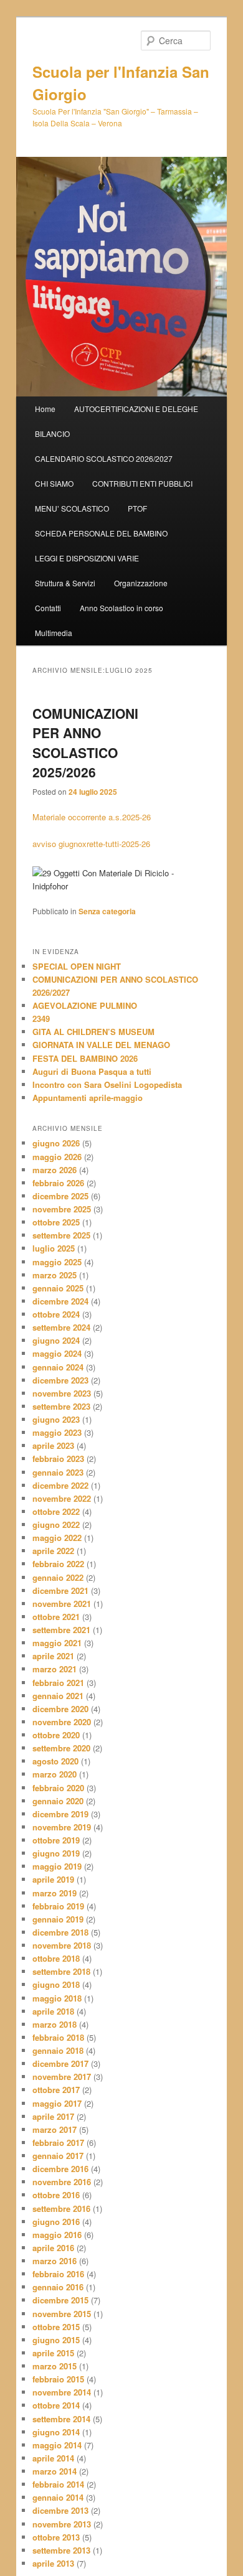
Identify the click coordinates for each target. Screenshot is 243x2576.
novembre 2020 (62, 1722)
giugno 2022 (56, 1525)
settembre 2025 (61, 1235)
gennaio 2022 (58, 1577)
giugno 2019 (56, 1853)
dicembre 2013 (60, 2510)
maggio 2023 (57, 1432)
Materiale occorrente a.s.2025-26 (92, 817)
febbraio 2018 (58, 2037)
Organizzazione (141, 583)
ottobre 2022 (56, 1511)
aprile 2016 (53, 2248)
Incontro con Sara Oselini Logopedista (107, 1084)
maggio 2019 (57, 1866)
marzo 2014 (55, 2471)
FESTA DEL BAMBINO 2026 (85, 1058)
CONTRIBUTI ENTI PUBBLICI (142, 483)
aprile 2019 (53, 1879)
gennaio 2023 (58, 1472)
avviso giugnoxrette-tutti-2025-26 (91, 844)
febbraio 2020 (58, 1788)
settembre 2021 (61, 1630)
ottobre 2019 (56, 1840)
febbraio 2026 (58, 1183)
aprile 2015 (53, 2353)
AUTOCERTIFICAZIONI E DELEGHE (136, 409)
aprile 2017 (53, 2116)
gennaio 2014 (58, 2497)
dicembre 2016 (60, 2169)
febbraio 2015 (58, 2379)
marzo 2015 (55, 2366)
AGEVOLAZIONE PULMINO (85, 1005)
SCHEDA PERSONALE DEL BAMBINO (101, 533)
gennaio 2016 (58, 2287)
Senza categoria (107, 911)
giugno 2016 (56, 2222)
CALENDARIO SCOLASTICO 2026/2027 (104, 458)
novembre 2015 (62, 2314)
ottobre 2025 (56, 1222)
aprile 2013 (53, 2563)
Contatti (48, 608)
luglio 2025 (54, 1248)
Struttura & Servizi (65, 583)
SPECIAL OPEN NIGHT (78, 966)
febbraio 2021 (58, 1683)
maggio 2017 (57, 2103)
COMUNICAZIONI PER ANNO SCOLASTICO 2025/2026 (85, 743)
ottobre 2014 (56, 2405)
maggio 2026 (57, 1157)
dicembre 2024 (60, 1301)
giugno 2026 (56, 1143)
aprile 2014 (53, 2458)
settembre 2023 (61, 1406)
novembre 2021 (62, 1604)
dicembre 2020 (60, 1709)
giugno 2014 (56, 2432)
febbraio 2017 (58, 2143)
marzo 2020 (55, 1774)
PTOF (137, 508)
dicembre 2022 (60, 1485)
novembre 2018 (62, 1945)
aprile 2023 (53, 1445)
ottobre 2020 (56, 1735)
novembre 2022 (62, 1498)
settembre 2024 (61, 1327)
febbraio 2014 (58, 2484)
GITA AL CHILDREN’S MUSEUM (93, 1032)
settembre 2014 (61, 2419)
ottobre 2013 (56, 2537)
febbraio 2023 (58, 1459)
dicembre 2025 (60, 1196)
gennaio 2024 (58, 1367)
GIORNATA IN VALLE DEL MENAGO (101, 1045)
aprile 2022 (53, 1551)
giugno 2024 (56, 1340)
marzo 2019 (55, 1893)
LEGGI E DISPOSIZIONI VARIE (87, 558)
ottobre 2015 (56, 2327)
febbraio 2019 (58, 1906)
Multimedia (54, 633)
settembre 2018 (61, 1971)
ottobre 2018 (56, 1958)
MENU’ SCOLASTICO (72, 508)
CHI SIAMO (54, 483)
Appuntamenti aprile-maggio (88, 1098)
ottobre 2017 (56, 2090)
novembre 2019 (62, 1827)
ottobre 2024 (56, 1314)
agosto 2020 (55, 1761)
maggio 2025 (57, 1262)
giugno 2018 (56, 1984)
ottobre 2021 (56, 1617)
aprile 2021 (53, 1656)
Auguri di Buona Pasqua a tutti (92, 1071)
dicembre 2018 (60, 1932)
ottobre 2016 (56, 2195)
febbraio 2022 (58, 1564)
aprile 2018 (53, 2011)
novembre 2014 (62, 2392)
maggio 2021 (57, 1643)
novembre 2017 (62, 2077)
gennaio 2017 (58, 2156)
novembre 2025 (62, 1209)
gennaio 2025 (58, 1288)
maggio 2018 (57, 1998)
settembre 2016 (61, 2208)
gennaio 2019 (58, 1919)
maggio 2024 (57, 1353)
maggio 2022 (57, 1538)
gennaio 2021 (58, 1696)
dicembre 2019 (60, 1814)
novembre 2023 (62, 1393)
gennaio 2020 (58, 1801)
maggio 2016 (57, 2235)
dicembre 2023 (60, 1380)
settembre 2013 (61, 2550)
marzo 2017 (55, 2129)
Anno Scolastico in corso (121, 608)
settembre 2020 (61, 1748)
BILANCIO (52, 433)
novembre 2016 (62, 2182)
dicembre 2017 (60, 2063)
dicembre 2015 (60, 2300)
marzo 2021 (55, 1669)
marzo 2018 (55, 2024)
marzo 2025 (55, 1275)
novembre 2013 (62, 2524)
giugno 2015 (56, 2340)
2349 (41, 1019)
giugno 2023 (56, 1419)
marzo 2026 (55, 1170)
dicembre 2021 (60, 1590)
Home (45, 409)
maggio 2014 (57, 2445)
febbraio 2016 (58, 2274)
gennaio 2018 (58, 2050)
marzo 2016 (55, 2261)
